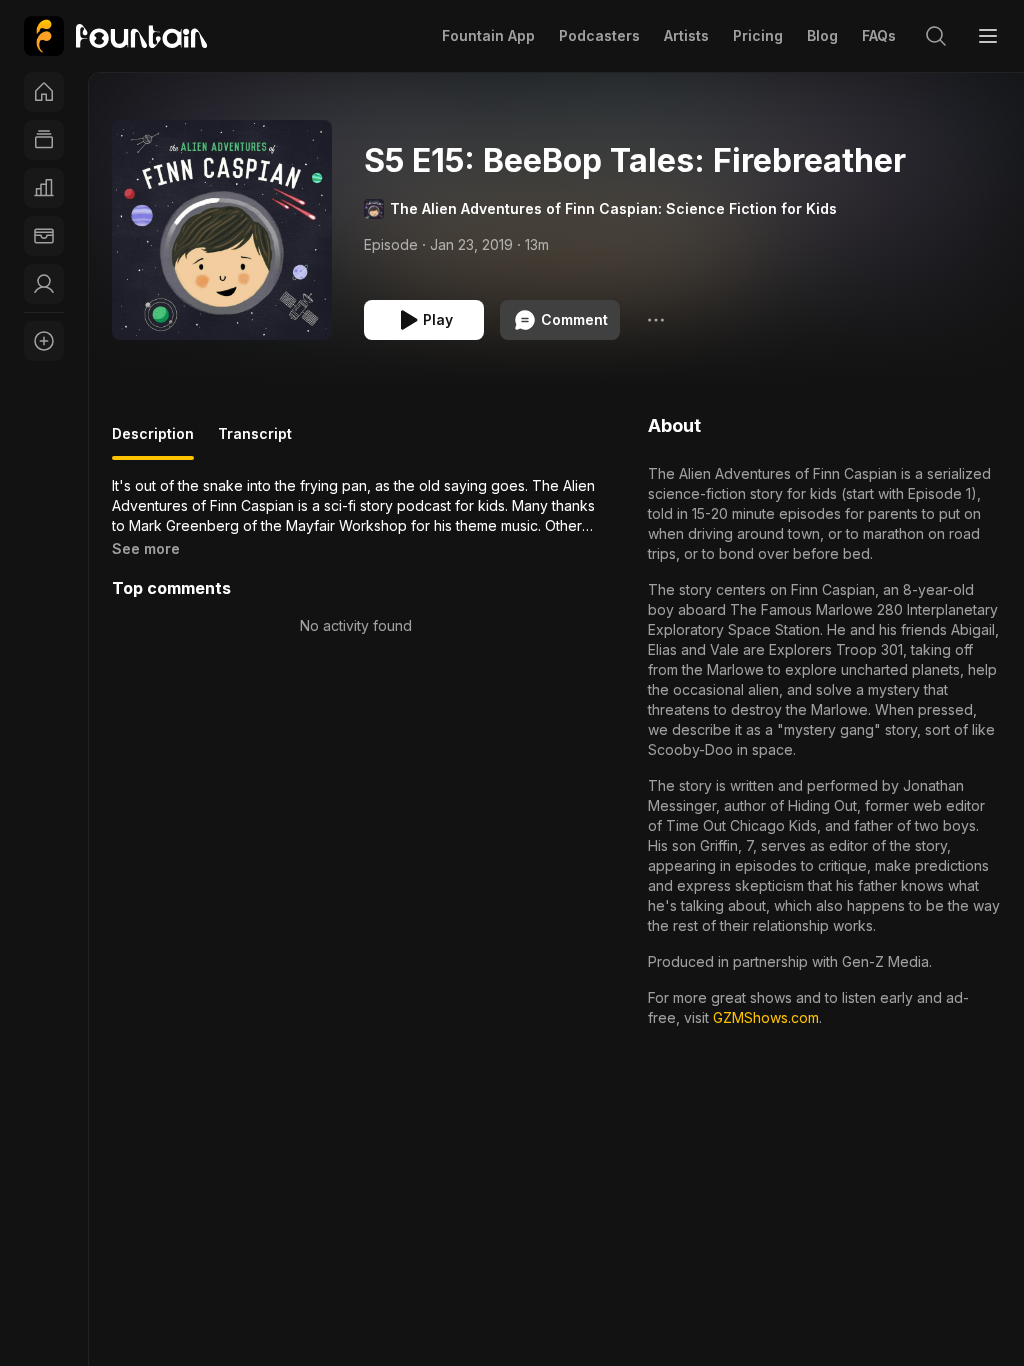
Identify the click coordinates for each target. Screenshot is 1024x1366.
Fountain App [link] (488, 35)
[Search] (936, 36)
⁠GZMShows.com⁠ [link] (766, 1017)
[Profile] (44, 284)
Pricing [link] (758, 35)
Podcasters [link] (599, 35)
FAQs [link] (879, 35)
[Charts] (44, 188)
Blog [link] (822, 35)
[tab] (153, 442)
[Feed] (44, 140)
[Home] (44, 92)
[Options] (656, 320)
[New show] (44, 341)
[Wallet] (44, 236)
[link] (115, 36)
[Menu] (988, 36)
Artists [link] (686, 35)
